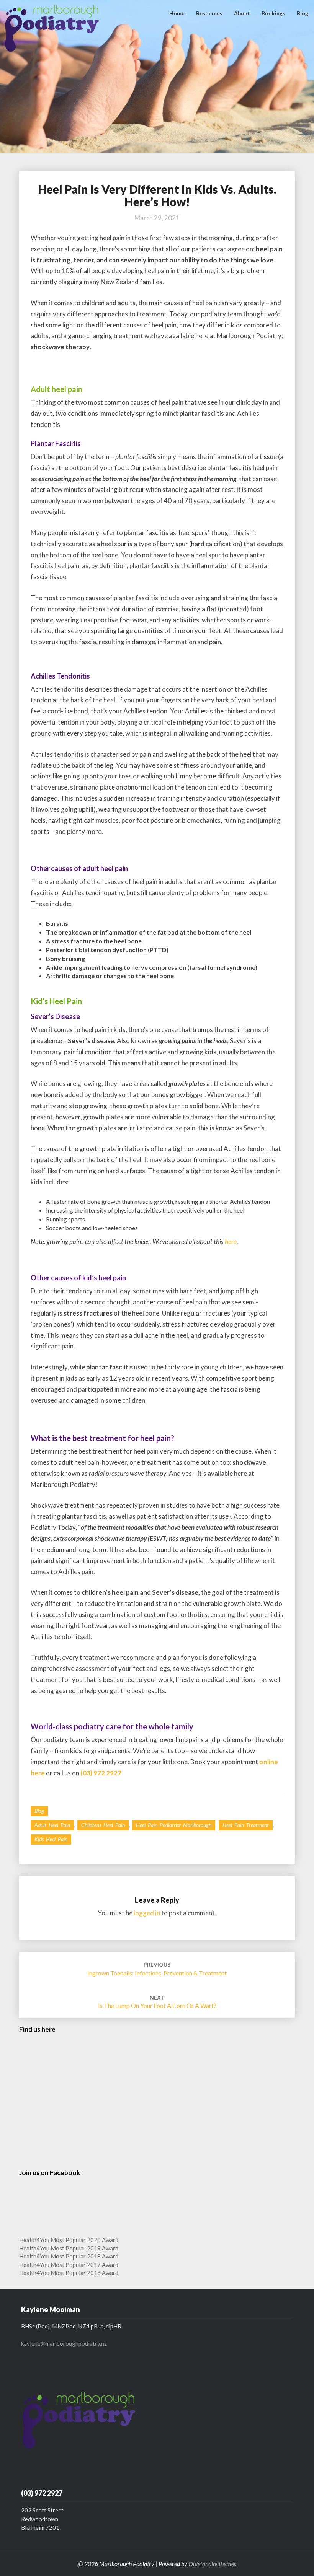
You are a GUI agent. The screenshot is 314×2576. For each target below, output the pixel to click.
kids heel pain (51, 1839)
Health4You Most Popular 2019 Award (69, 2248)
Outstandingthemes (212, 2564)
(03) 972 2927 (101, 1773)
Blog (303, 13)
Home (177, 13)
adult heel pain (52, 1825)
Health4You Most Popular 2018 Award (69, 2256)
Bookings (273, 13)
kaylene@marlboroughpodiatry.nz (64, 2343)
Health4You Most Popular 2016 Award (69, 2273)
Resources (209, 13)
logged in (147, 1913)
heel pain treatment (246, 1825)
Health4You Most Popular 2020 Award (69, 2240)
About (242, 13)
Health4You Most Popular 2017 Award (69, 2265)
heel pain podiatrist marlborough (174, 1825)
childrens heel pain (103, 1825)
